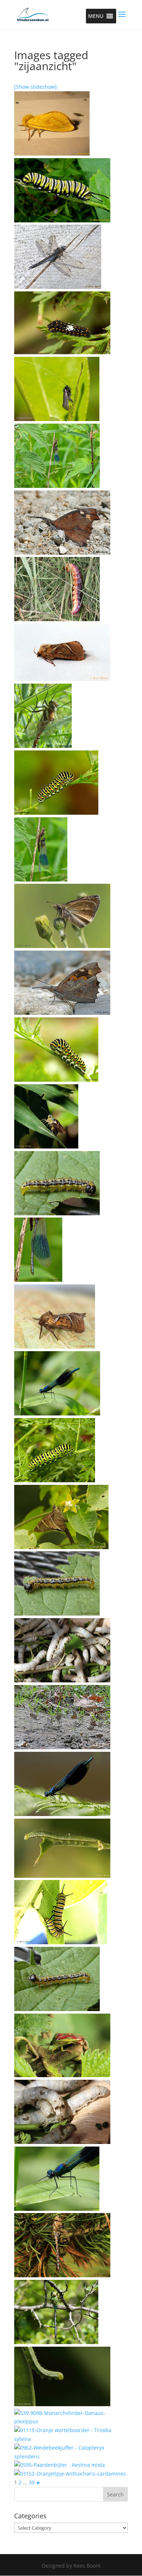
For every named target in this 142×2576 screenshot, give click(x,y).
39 (32, 2482)
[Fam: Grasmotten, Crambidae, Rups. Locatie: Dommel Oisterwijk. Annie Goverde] (57, 1213)
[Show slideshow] (35, 87)
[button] (96, 16)
